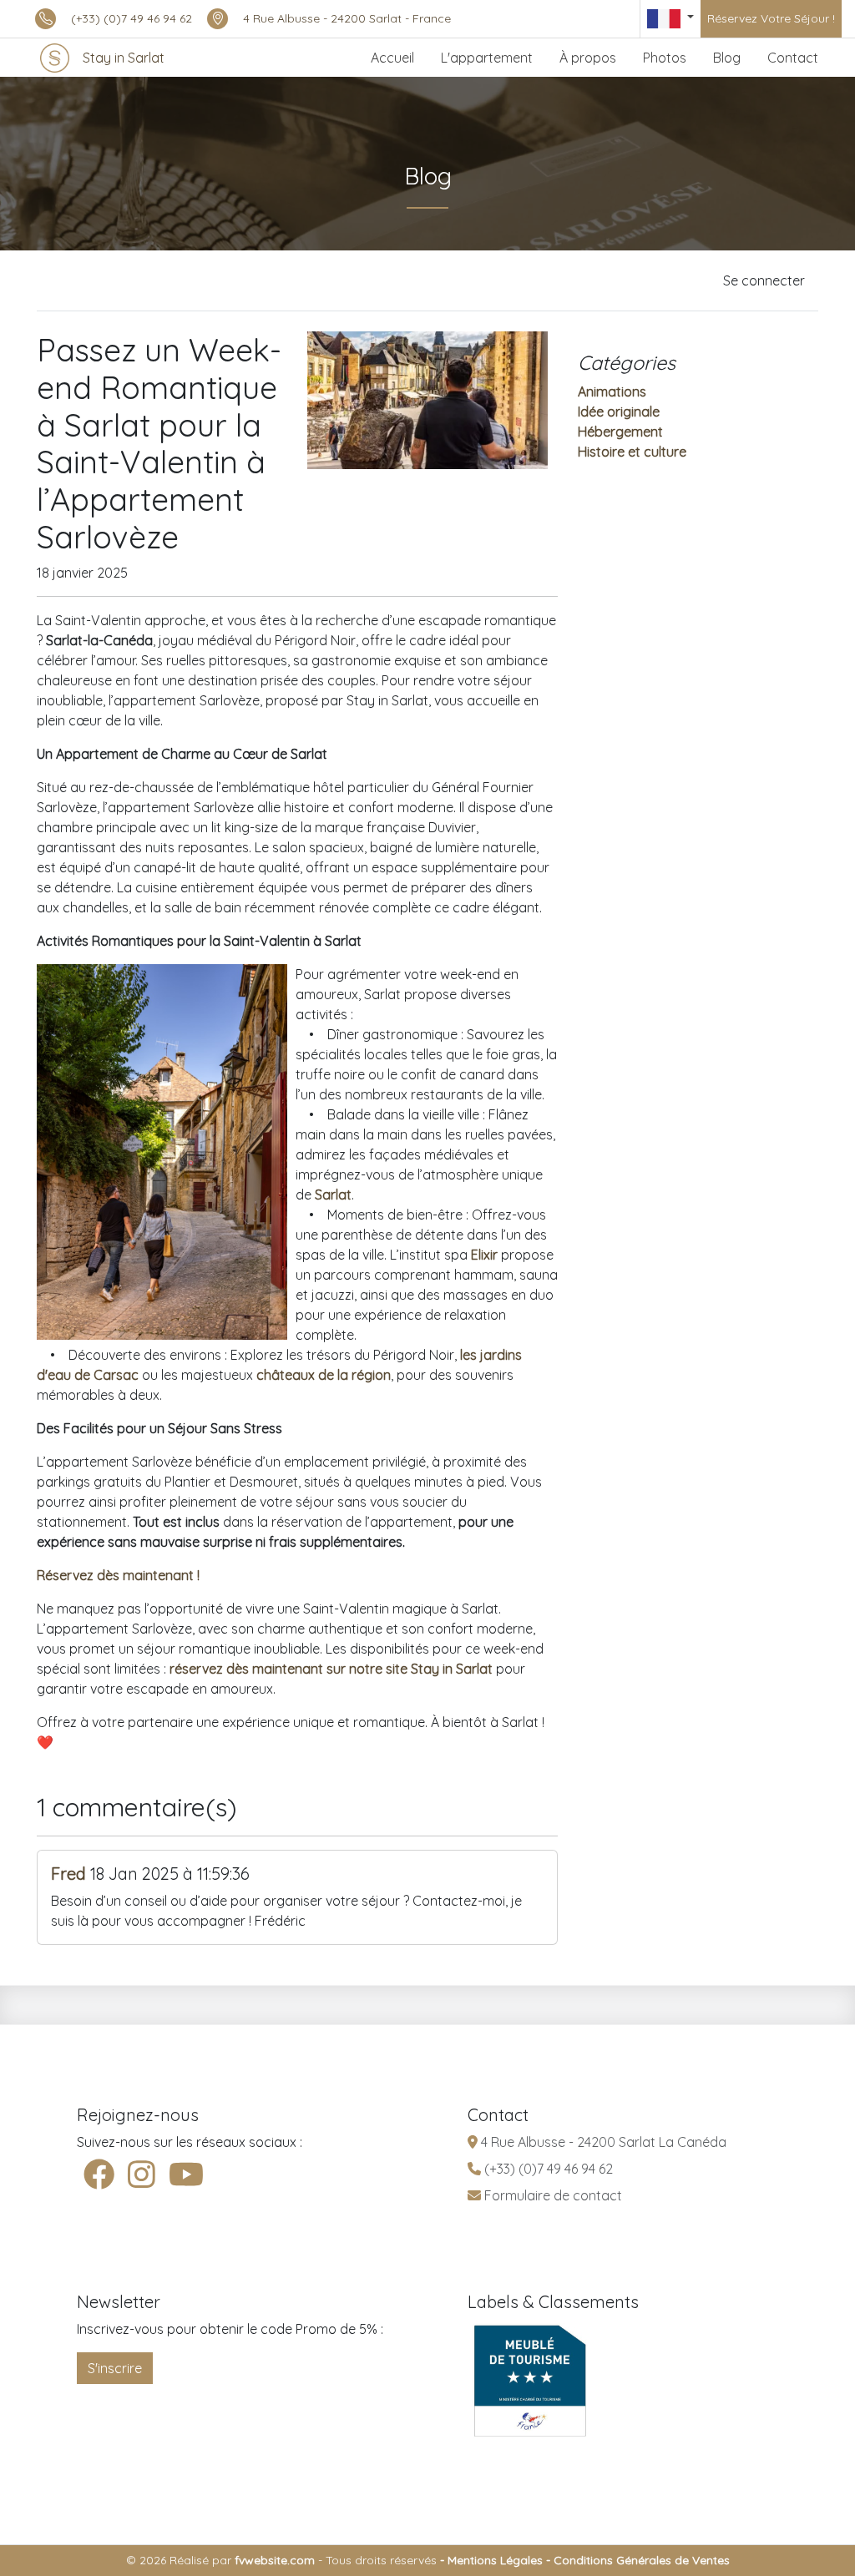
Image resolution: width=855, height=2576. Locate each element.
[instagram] (142, 2175)
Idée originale (619, 412)
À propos (588, 58)
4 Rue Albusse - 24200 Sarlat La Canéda (602, 2142)
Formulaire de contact (551, 2195)
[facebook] (99, 2175)
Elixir (484, 1255)
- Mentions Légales (490, 2560)
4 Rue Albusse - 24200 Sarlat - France (347, 18)
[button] (670, 19)
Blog (727, 58)
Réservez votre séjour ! (771, 18)
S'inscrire (115, 2368)
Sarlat (333, 1195)
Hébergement (620, 432)
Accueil (392, 58)
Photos (665, 58)
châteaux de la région (324, 1375)
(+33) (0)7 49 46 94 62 (132, 18)
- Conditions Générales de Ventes (636, 2560)
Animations (612, 391)
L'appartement (487, 58)
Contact (793, 58)
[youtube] (186, 2175)
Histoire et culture (632, 452)
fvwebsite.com (275, 2560)
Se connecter (764, 280)
